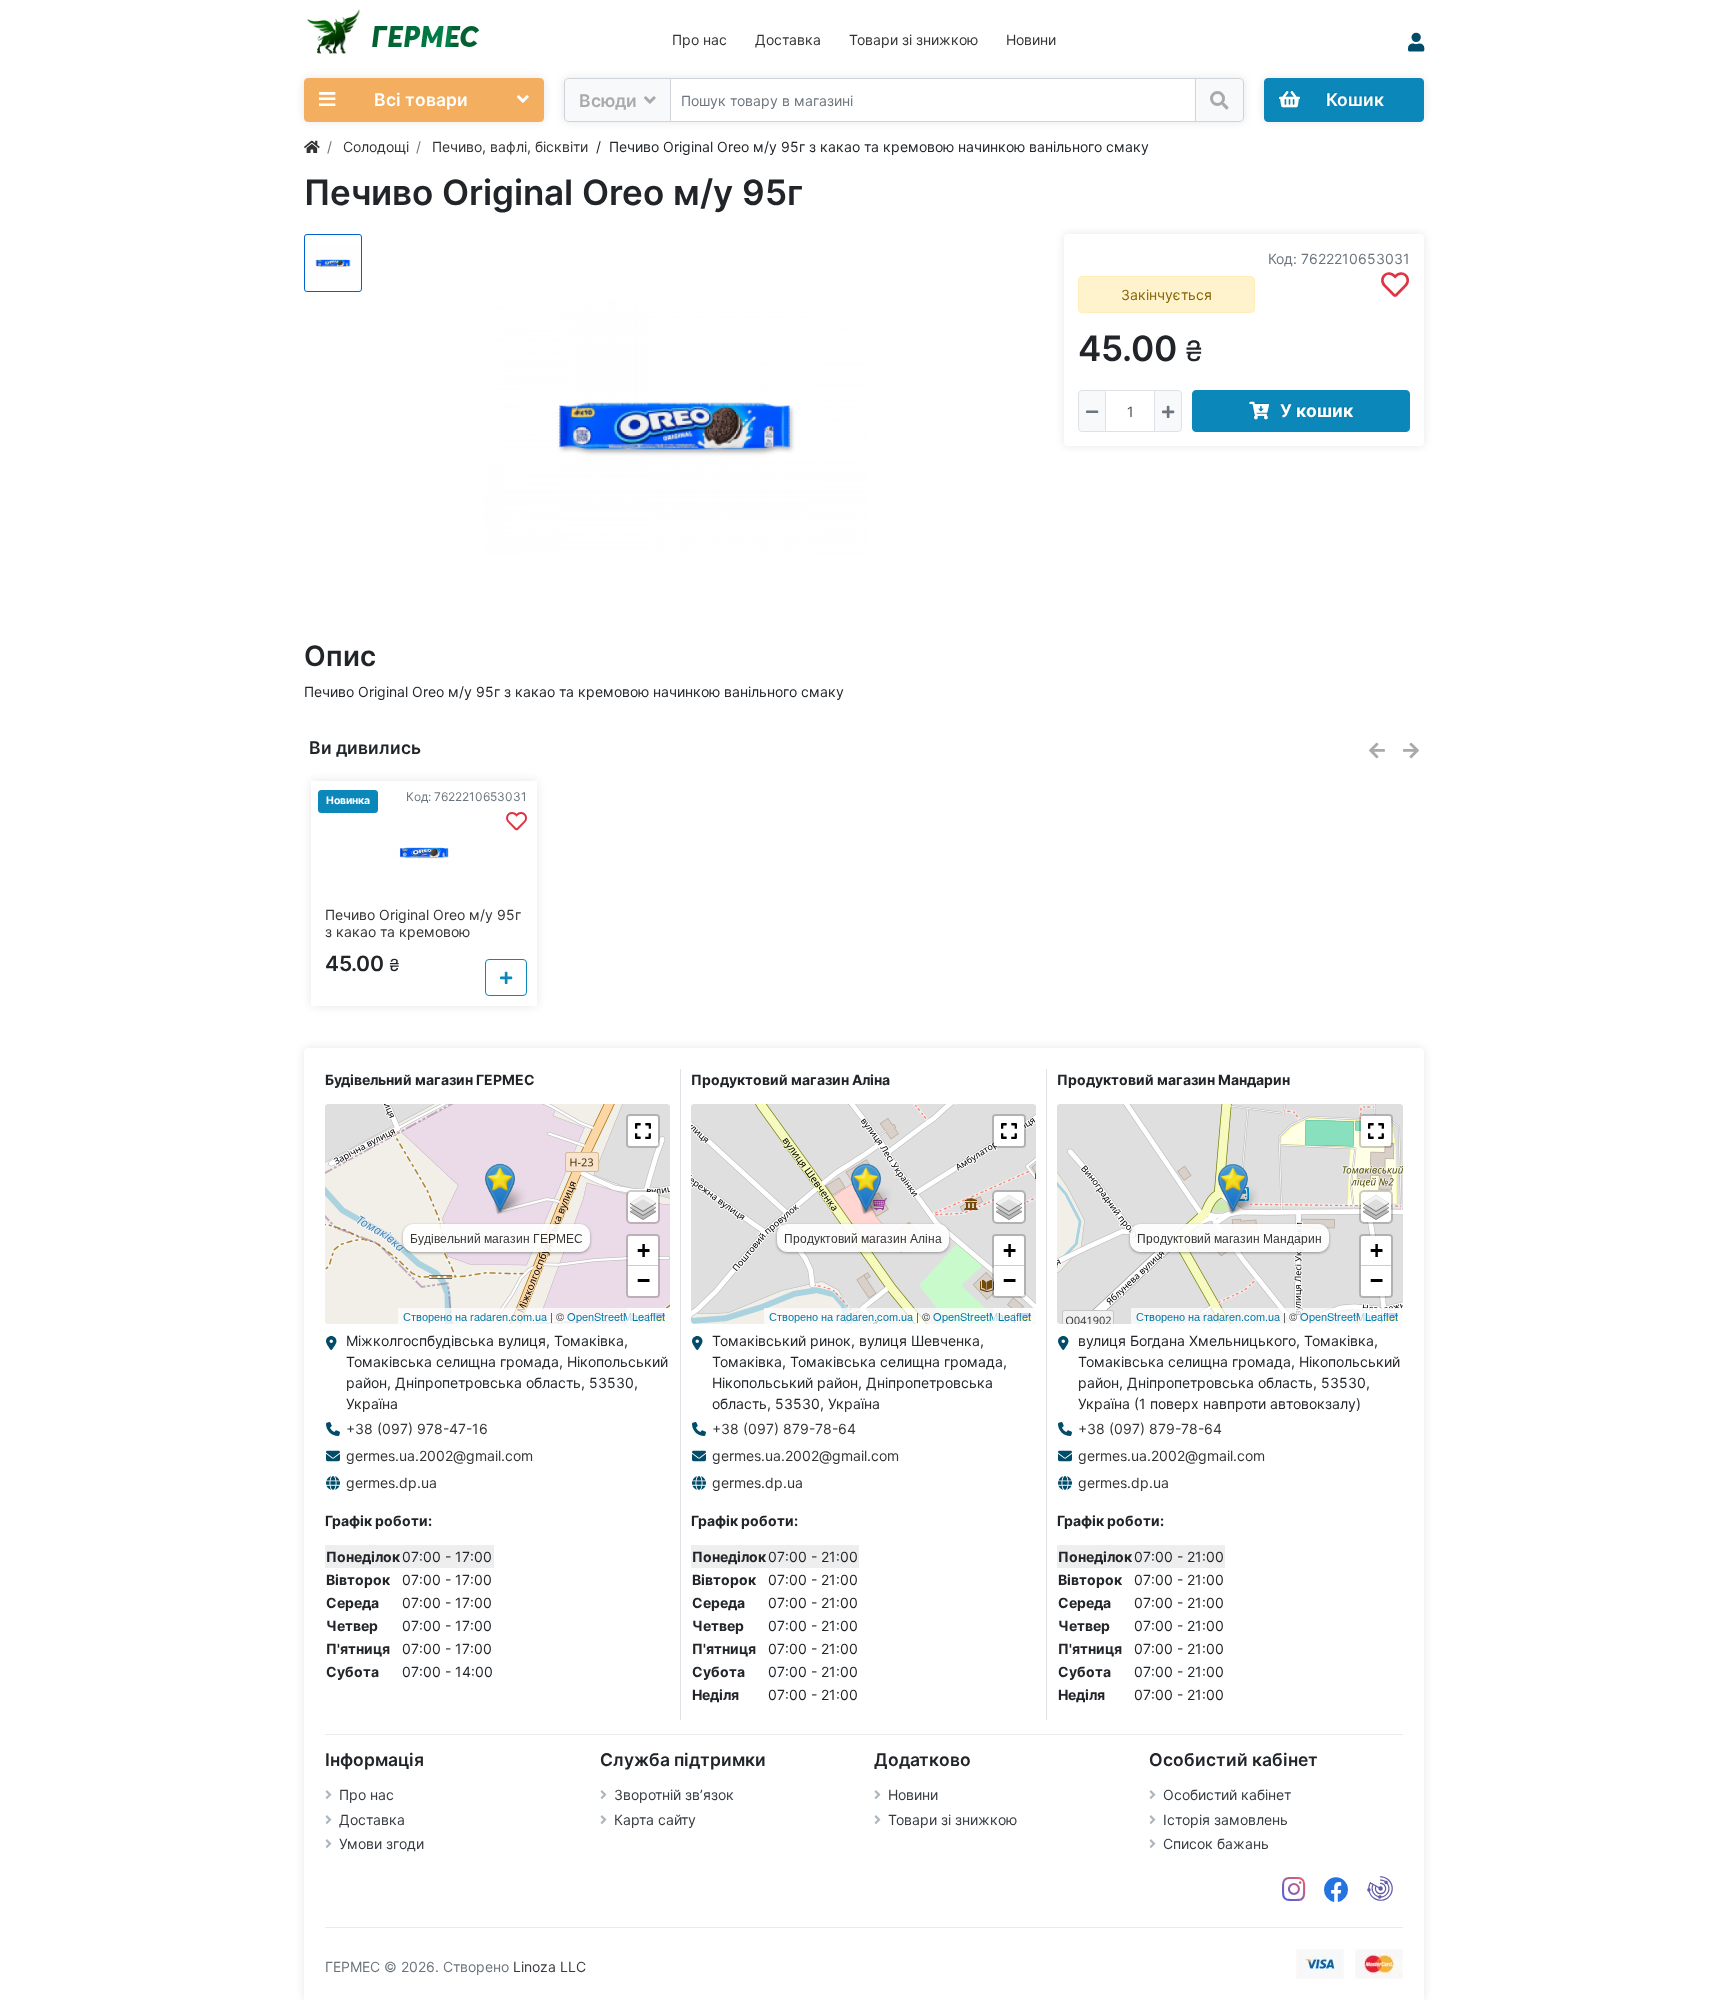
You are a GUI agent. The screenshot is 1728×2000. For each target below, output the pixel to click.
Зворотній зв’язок (674, 1794)
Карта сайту (655, 1819)
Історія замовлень (1225, 1819)
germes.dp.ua (391, 1482)
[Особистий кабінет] (1416, 42)
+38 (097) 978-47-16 (417, 1428)
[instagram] (1294, 1890)
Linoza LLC (549, 1966)
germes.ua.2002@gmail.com (439, 1455)
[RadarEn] (1380, 1890)
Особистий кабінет (1227, 1794)
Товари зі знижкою (913, 39)
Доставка (788, 39)
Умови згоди (381, 1843)
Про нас (699, 39)
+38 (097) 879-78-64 (784, 1428)
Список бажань (1216, 1843)
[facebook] (1336, 1890)
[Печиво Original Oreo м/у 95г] (674, 426)
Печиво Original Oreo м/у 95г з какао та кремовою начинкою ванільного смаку (423, 931)
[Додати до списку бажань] (1395, 285)
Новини (1031, 39)
